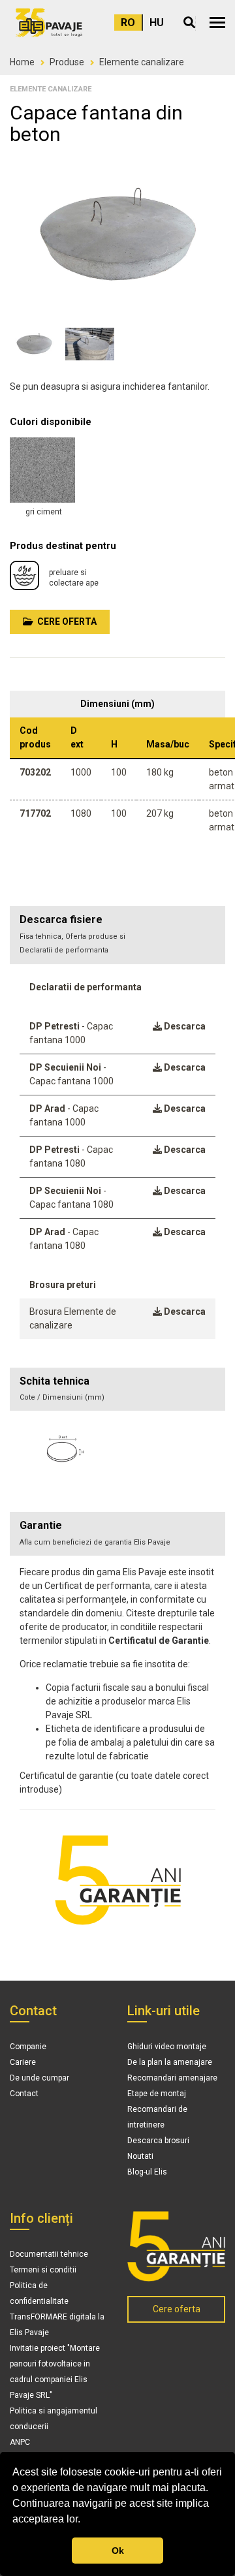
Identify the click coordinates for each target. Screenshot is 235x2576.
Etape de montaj (157, 2094)
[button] (217, 23)
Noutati (140, 2156)
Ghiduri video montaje (167, 2047)
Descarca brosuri (158, 2141)
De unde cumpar (39, 2078)
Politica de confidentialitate (39, 2293)
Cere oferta (65, 621)
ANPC (20, 2442)
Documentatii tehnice (49, 2254)
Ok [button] (118, 2551)
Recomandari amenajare (172, 2078)
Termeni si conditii (43, 2270)
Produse (67, 62)
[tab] (117, 1390)
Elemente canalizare (142, 62)
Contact (24, 2094)
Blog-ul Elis (147, 2172)
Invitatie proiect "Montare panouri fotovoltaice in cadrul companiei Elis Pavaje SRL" (55, 2372)
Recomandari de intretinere (157, 2117)
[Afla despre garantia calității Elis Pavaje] (176, 2246)
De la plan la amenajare (170, 2062)
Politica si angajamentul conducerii (54, 2419)
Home (22, 62)
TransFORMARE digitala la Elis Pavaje (57, 2325)
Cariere (23, 2062)
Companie (28, 2047)
